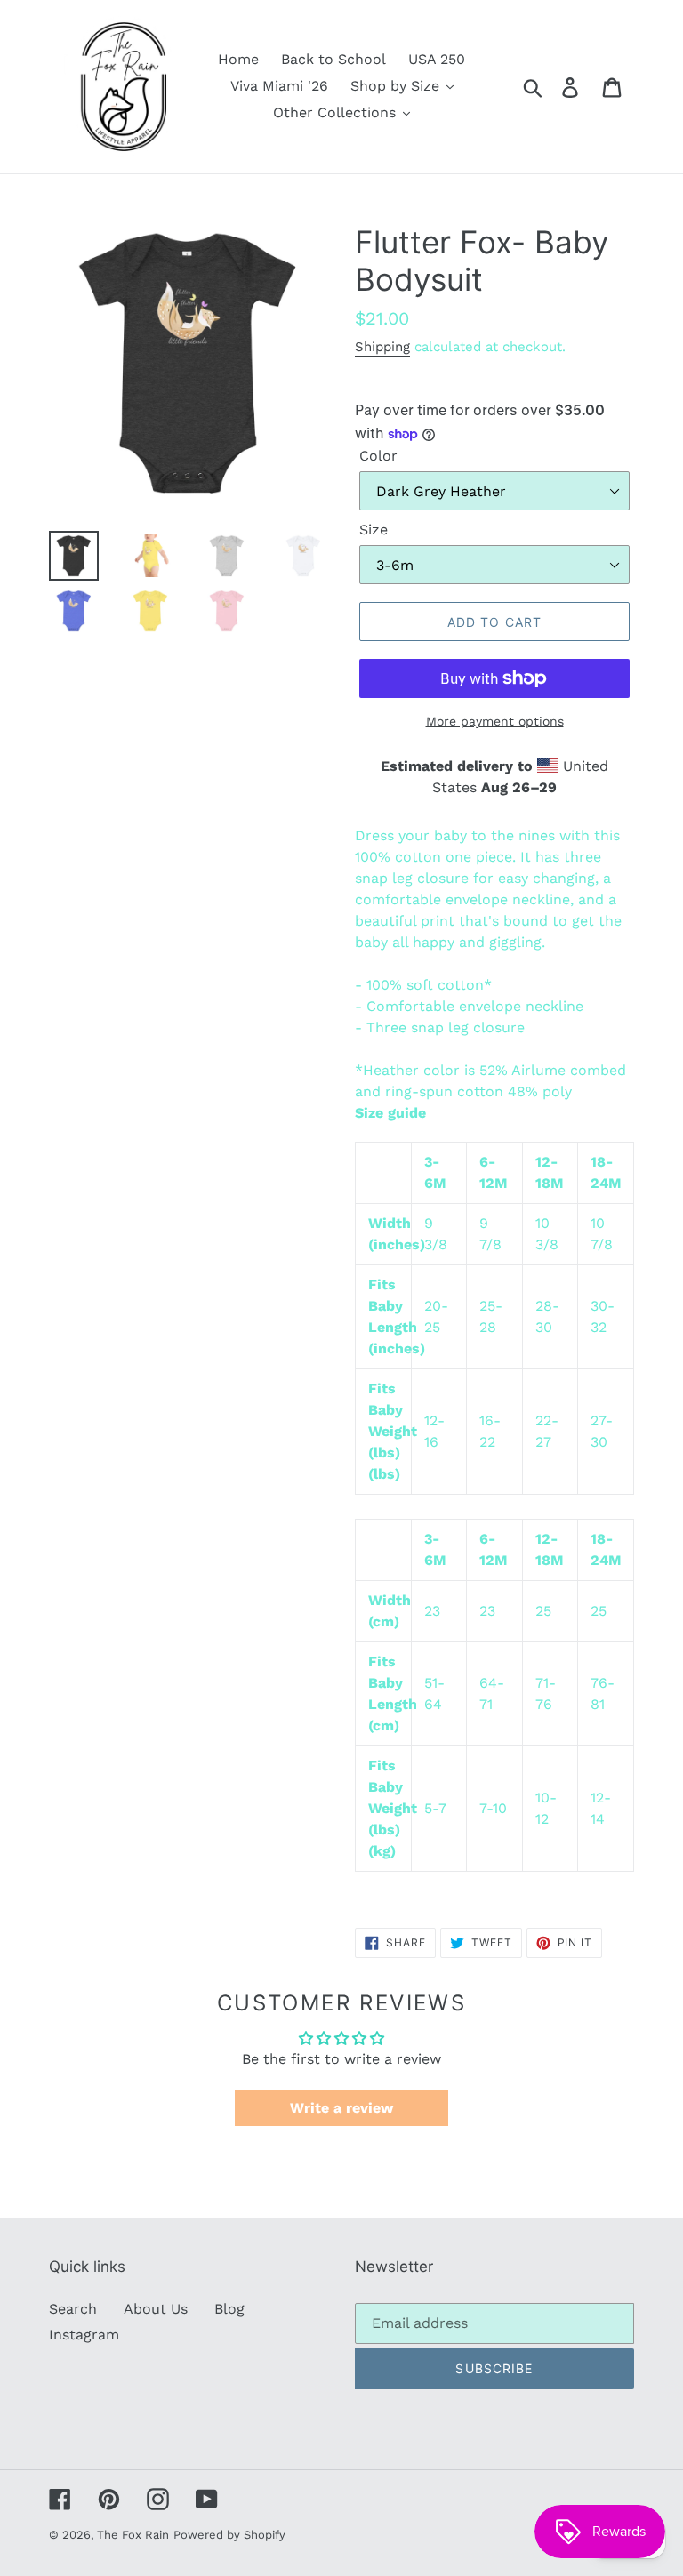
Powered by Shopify (229, 2535)
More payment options (495, 721)
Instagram (84, 2335)
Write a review (341, 2108)
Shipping (382, 347)
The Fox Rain (133, 2535)
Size (374, 530)
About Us (156, 2309)
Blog (229, 2309)
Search (73, 2309)
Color (378, 456)
